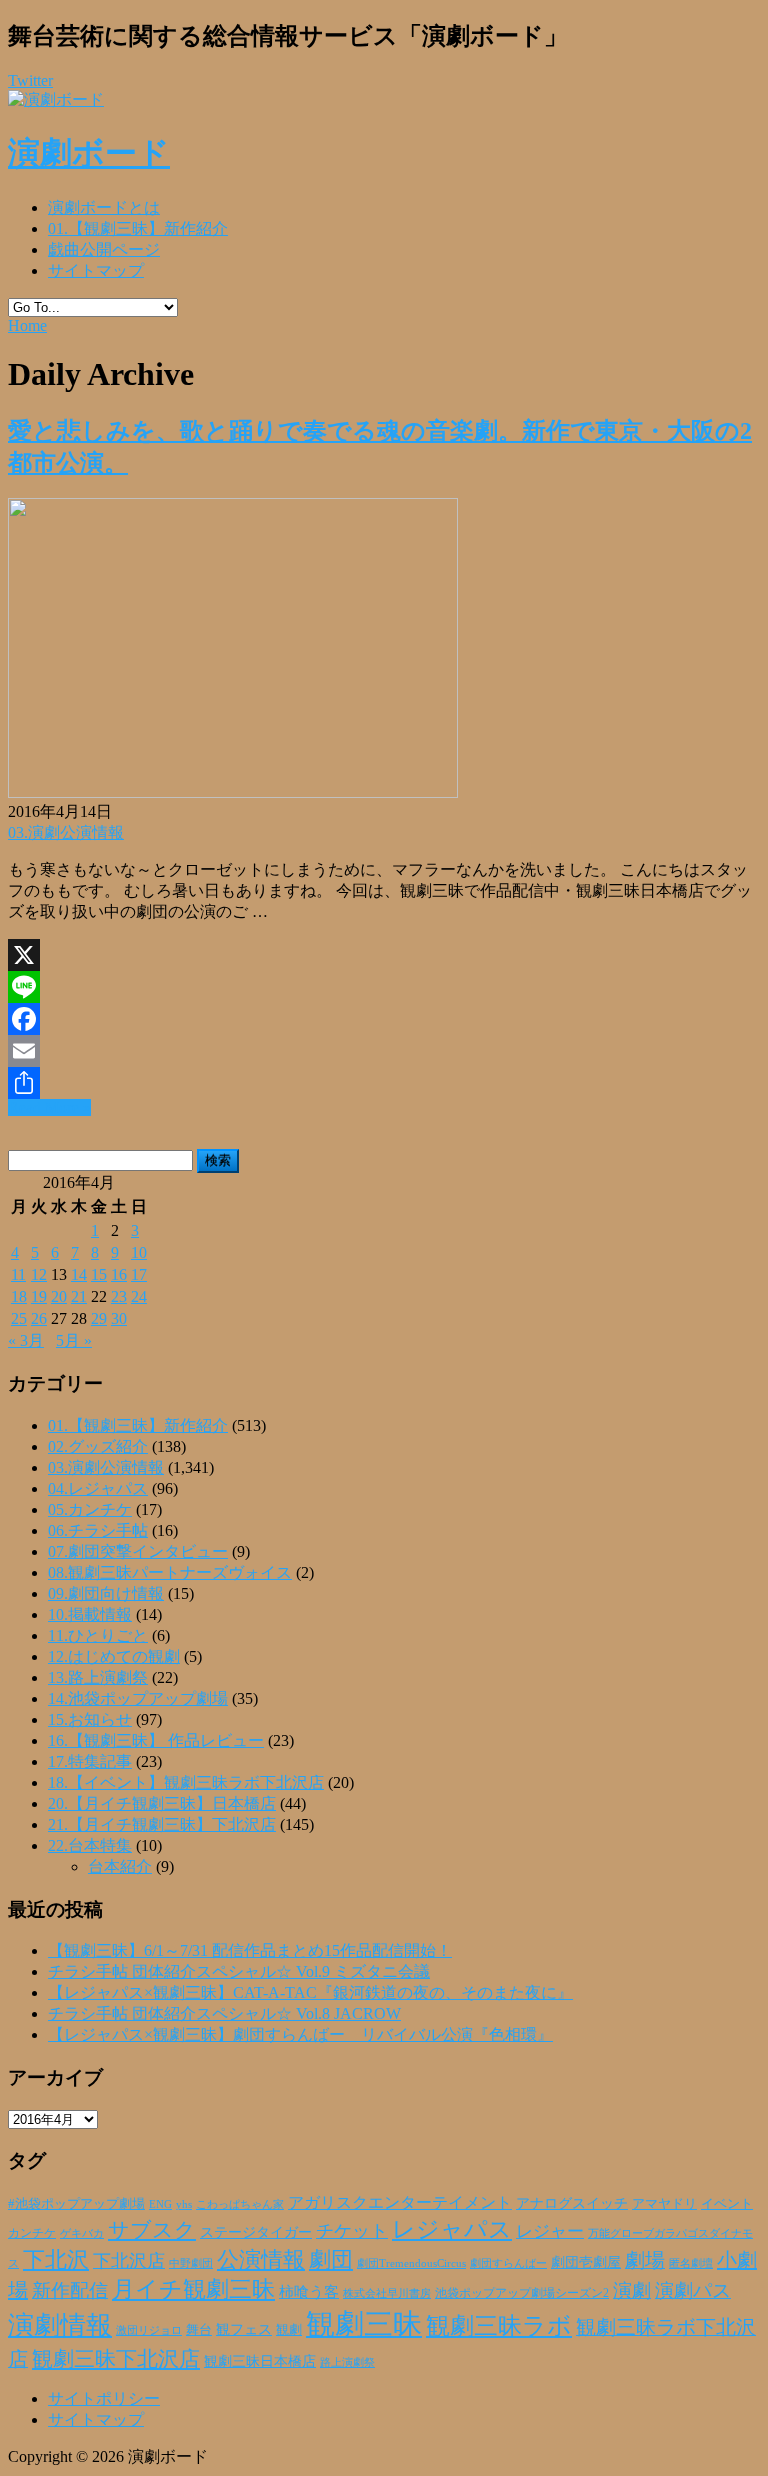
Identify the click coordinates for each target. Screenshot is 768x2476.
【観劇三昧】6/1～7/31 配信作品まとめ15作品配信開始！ (250, 1950)
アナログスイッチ (572, 2203)
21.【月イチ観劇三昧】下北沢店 (162, 1824)
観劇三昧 (364, 2324)
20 (59, 1296)
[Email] (384, 1051)
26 (39, 1318)
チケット (352, 2231)
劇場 (645, 2260)
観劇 (289, 2329)
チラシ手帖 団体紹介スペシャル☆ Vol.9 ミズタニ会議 (239, 1971)
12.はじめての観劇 (114, 1656)
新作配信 (70, 2290)
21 (79, 1296)
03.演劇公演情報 (66, 832)
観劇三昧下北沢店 (116, 2359)
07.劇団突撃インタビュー (138, 1551)
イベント (727, 2204)
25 (19, 1318)
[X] (384, 955)
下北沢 (56, 2260)
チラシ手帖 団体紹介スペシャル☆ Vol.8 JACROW (224, 2013)
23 (119, 1296)
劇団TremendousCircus (411, 2263)
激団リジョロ (149, 2330)
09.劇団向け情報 (106, 1593)
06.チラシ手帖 (98, 1530)
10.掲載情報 (90, 1614)
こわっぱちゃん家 (240, 2204)
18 (19, 1296)
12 (39, 1274)
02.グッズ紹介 (98, 1446)
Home (27, 325)
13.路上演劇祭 (98, 1677)
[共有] (384, 1083)
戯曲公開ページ (104, 249)
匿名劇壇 (691, 2263)
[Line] (384, 987)
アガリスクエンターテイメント (400, 2202)
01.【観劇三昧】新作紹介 (138, 228)
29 (99, 1318)
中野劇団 (191, 2263)
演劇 (632, 2290)
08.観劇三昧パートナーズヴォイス (170, 1572)
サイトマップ (96, 270)
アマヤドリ (664, 2203)
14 (79, 1274)
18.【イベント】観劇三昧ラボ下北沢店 (186, 1782)
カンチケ (32, 2233)
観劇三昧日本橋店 (260, 2361)
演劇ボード (89, 153)
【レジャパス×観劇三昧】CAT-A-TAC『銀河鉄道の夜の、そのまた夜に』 (310, 1992)
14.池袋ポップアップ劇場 (138, 1698)
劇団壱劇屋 (586, 2262)
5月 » (74, 1340)
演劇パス (693, 2290)
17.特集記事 (90, 1761)
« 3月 (26, 1340)
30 (119, 1318)
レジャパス (452, 2229)
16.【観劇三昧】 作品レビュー (156, 1740)
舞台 (199, 2330)
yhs (184, 2204)
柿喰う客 (309, 2292)
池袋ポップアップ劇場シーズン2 (522, 2293)
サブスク (152, 2230)
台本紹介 (120, 1866)
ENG (160, 2204)
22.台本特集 (90, 1845)
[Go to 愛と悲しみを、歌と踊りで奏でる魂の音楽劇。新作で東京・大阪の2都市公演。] (233, 792)
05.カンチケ (90, 1509)
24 (139, 1296)
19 (39, 1296)
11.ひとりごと (98, 1635)
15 (99, 1274)
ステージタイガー (256, 2232)
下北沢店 (129, 2261)
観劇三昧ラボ (499, 2326)
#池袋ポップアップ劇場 (76, 2204)
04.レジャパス (98, 1488)
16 (119, 1274)
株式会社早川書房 (387, 2293)
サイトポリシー (104, 2398)
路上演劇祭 (347, 2362)
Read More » (49, 1107)
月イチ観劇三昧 (193, 2289)
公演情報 (261, 2260)
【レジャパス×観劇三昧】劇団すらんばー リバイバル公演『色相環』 (300, 2034)
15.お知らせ (90, 1719)
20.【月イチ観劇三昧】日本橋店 (162, 1803)
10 (139, 1252)
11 (18, 1274)
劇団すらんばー (508, 2263)
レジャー (550, 2231)
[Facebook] (384, 1019)
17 (139, 1274)
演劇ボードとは (104, 207)
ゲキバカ (82, 2233)
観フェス (244, 2329)
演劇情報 (60, 2325)
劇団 (331, 2260)
